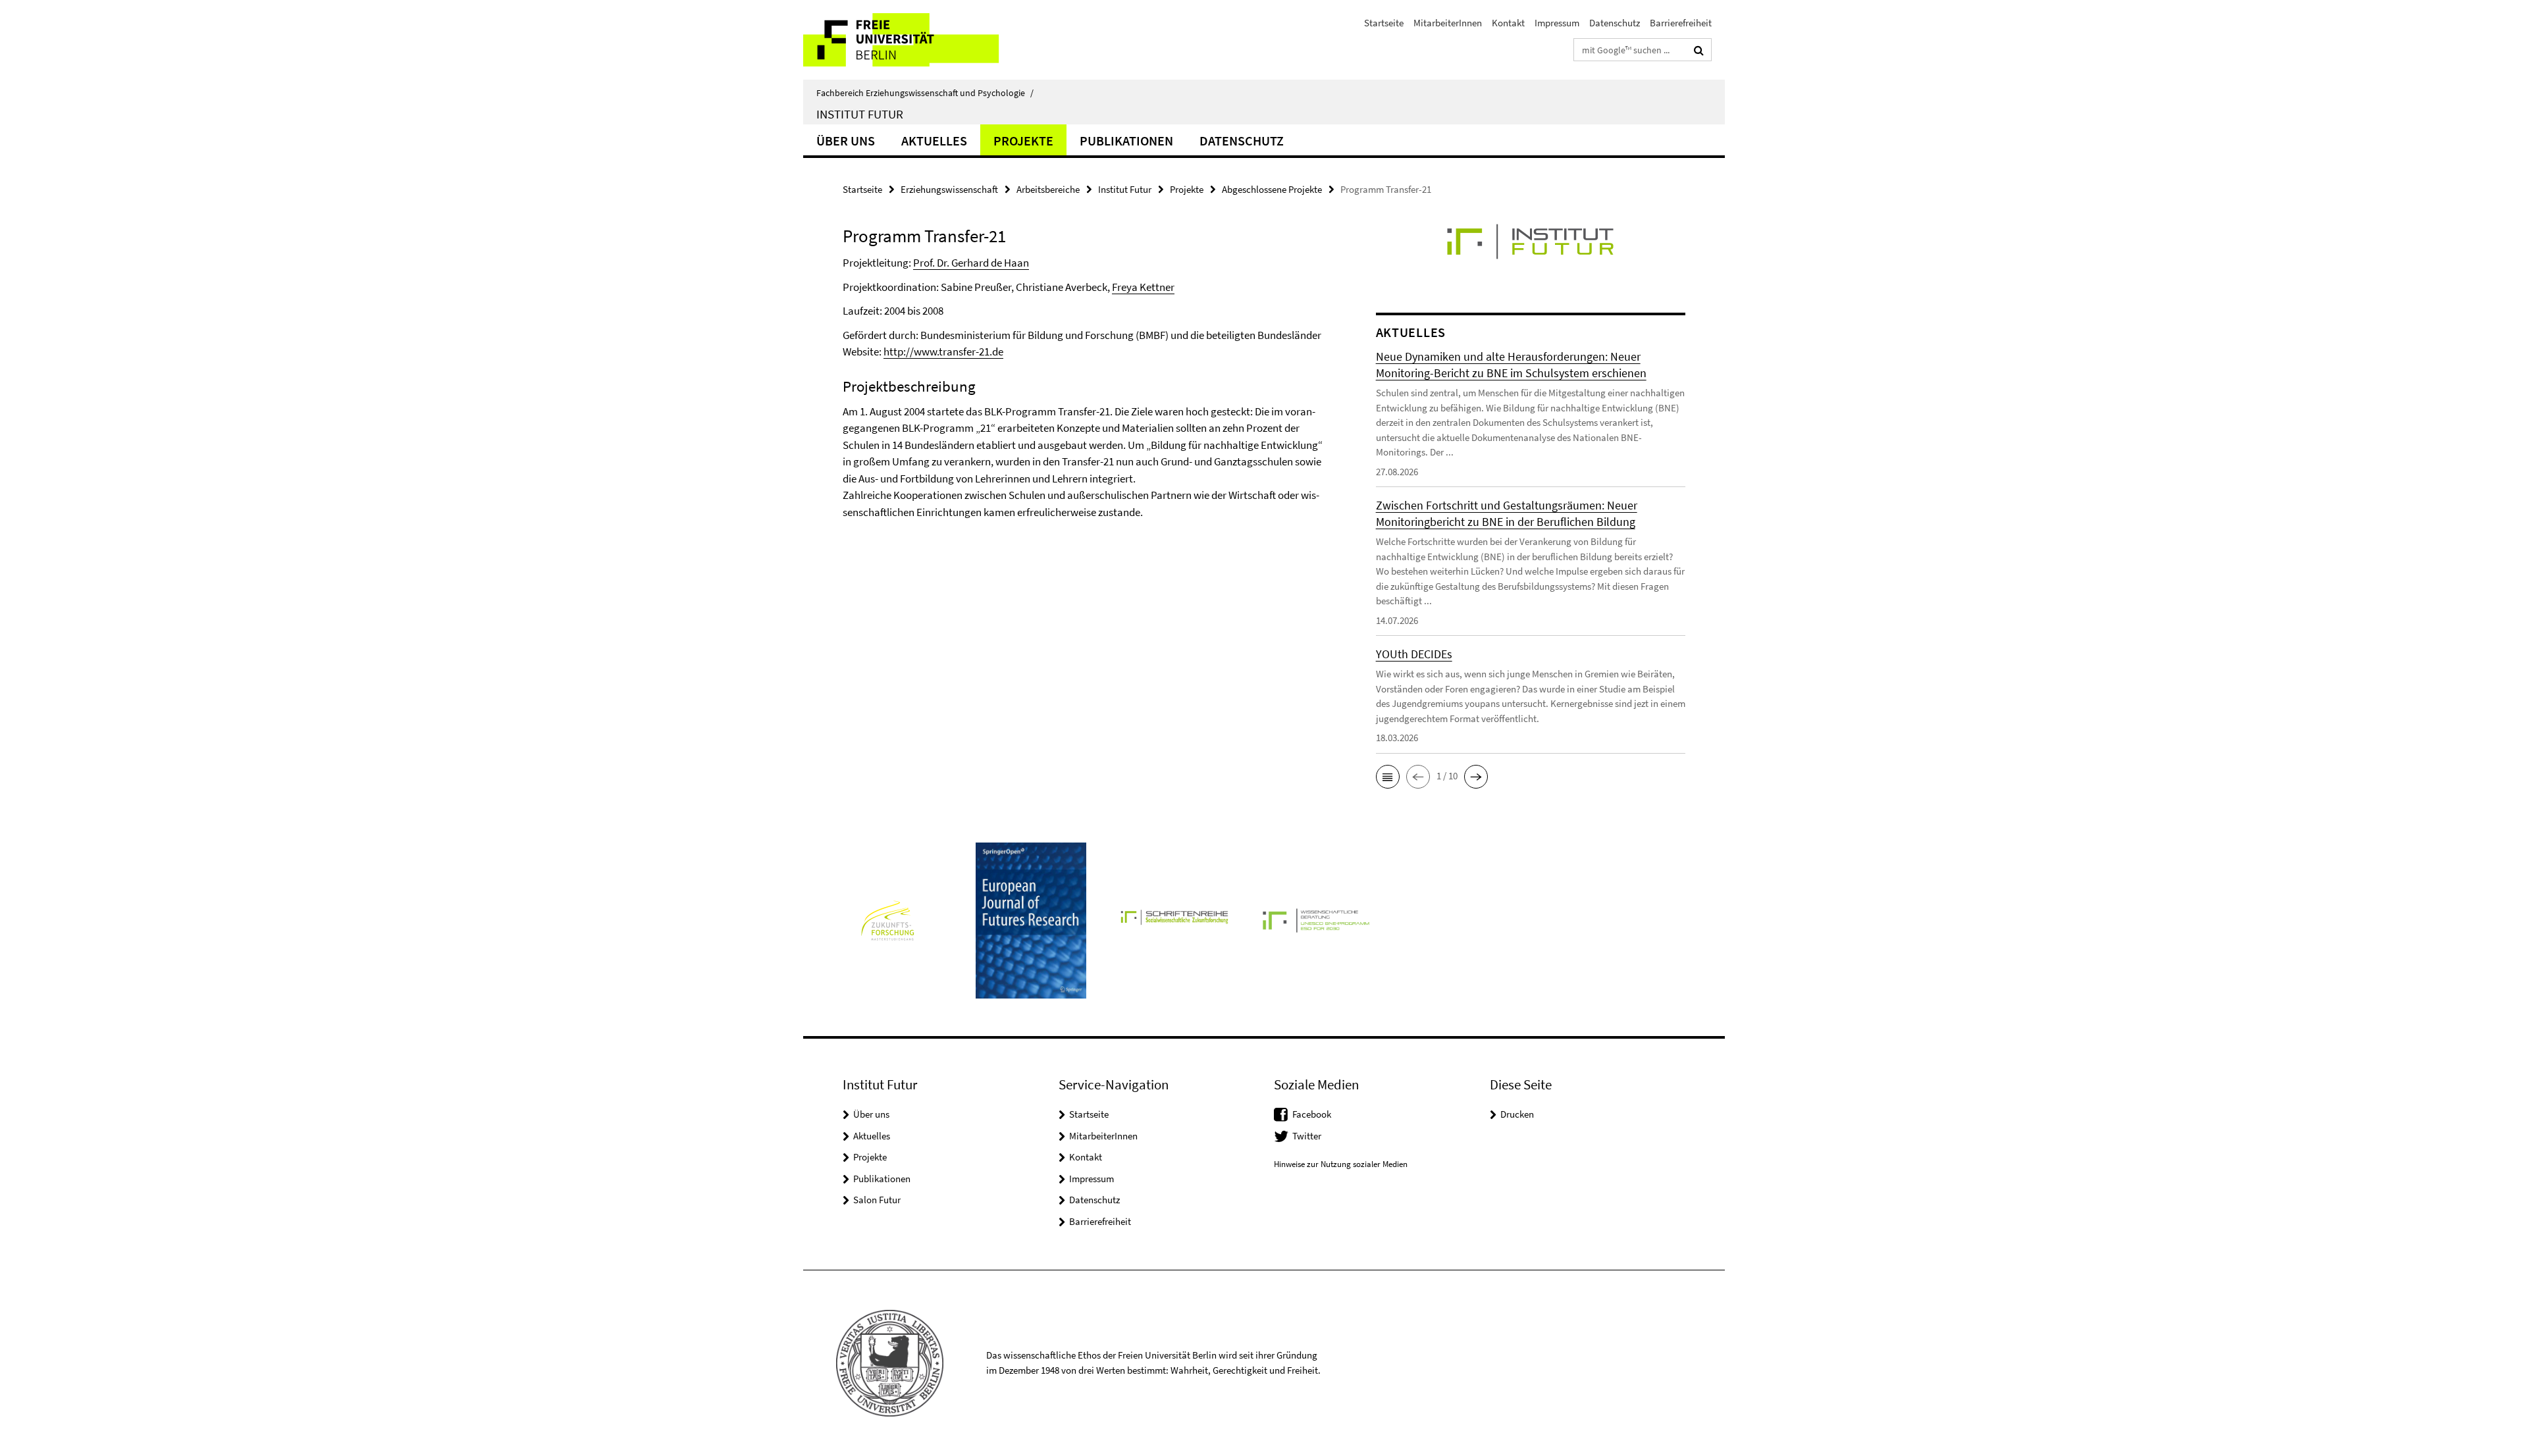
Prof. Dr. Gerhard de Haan (971, 263)
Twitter (1307, 1136)
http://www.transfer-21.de (943, 351)
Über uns (846, 141)
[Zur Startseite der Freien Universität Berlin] (913, 40)
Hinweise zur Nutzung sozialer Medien (1341, 1164)
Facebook (1312, 1114)
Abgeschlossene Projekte (1272, 189)
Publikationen (1126, 141)
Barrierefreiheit (1681, 23)
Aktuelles (934, 141)
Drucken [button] (1517, 1114)
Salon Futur (877, 1200)
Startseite (1384, 23)
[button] (1388, 777)
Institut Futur (860, 114)
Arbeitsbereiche (1048, 189)
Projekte (1023, 141)
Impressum (1557, 23)
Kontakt (1508, 23)
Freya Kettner (1143, 287)
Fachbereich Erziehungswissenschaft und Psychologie (925, 93)
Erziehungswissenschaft (949, 189)
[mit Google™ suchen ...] (1699, 50)
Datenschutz (1615, 23)
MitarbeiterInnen (1448, 23)
